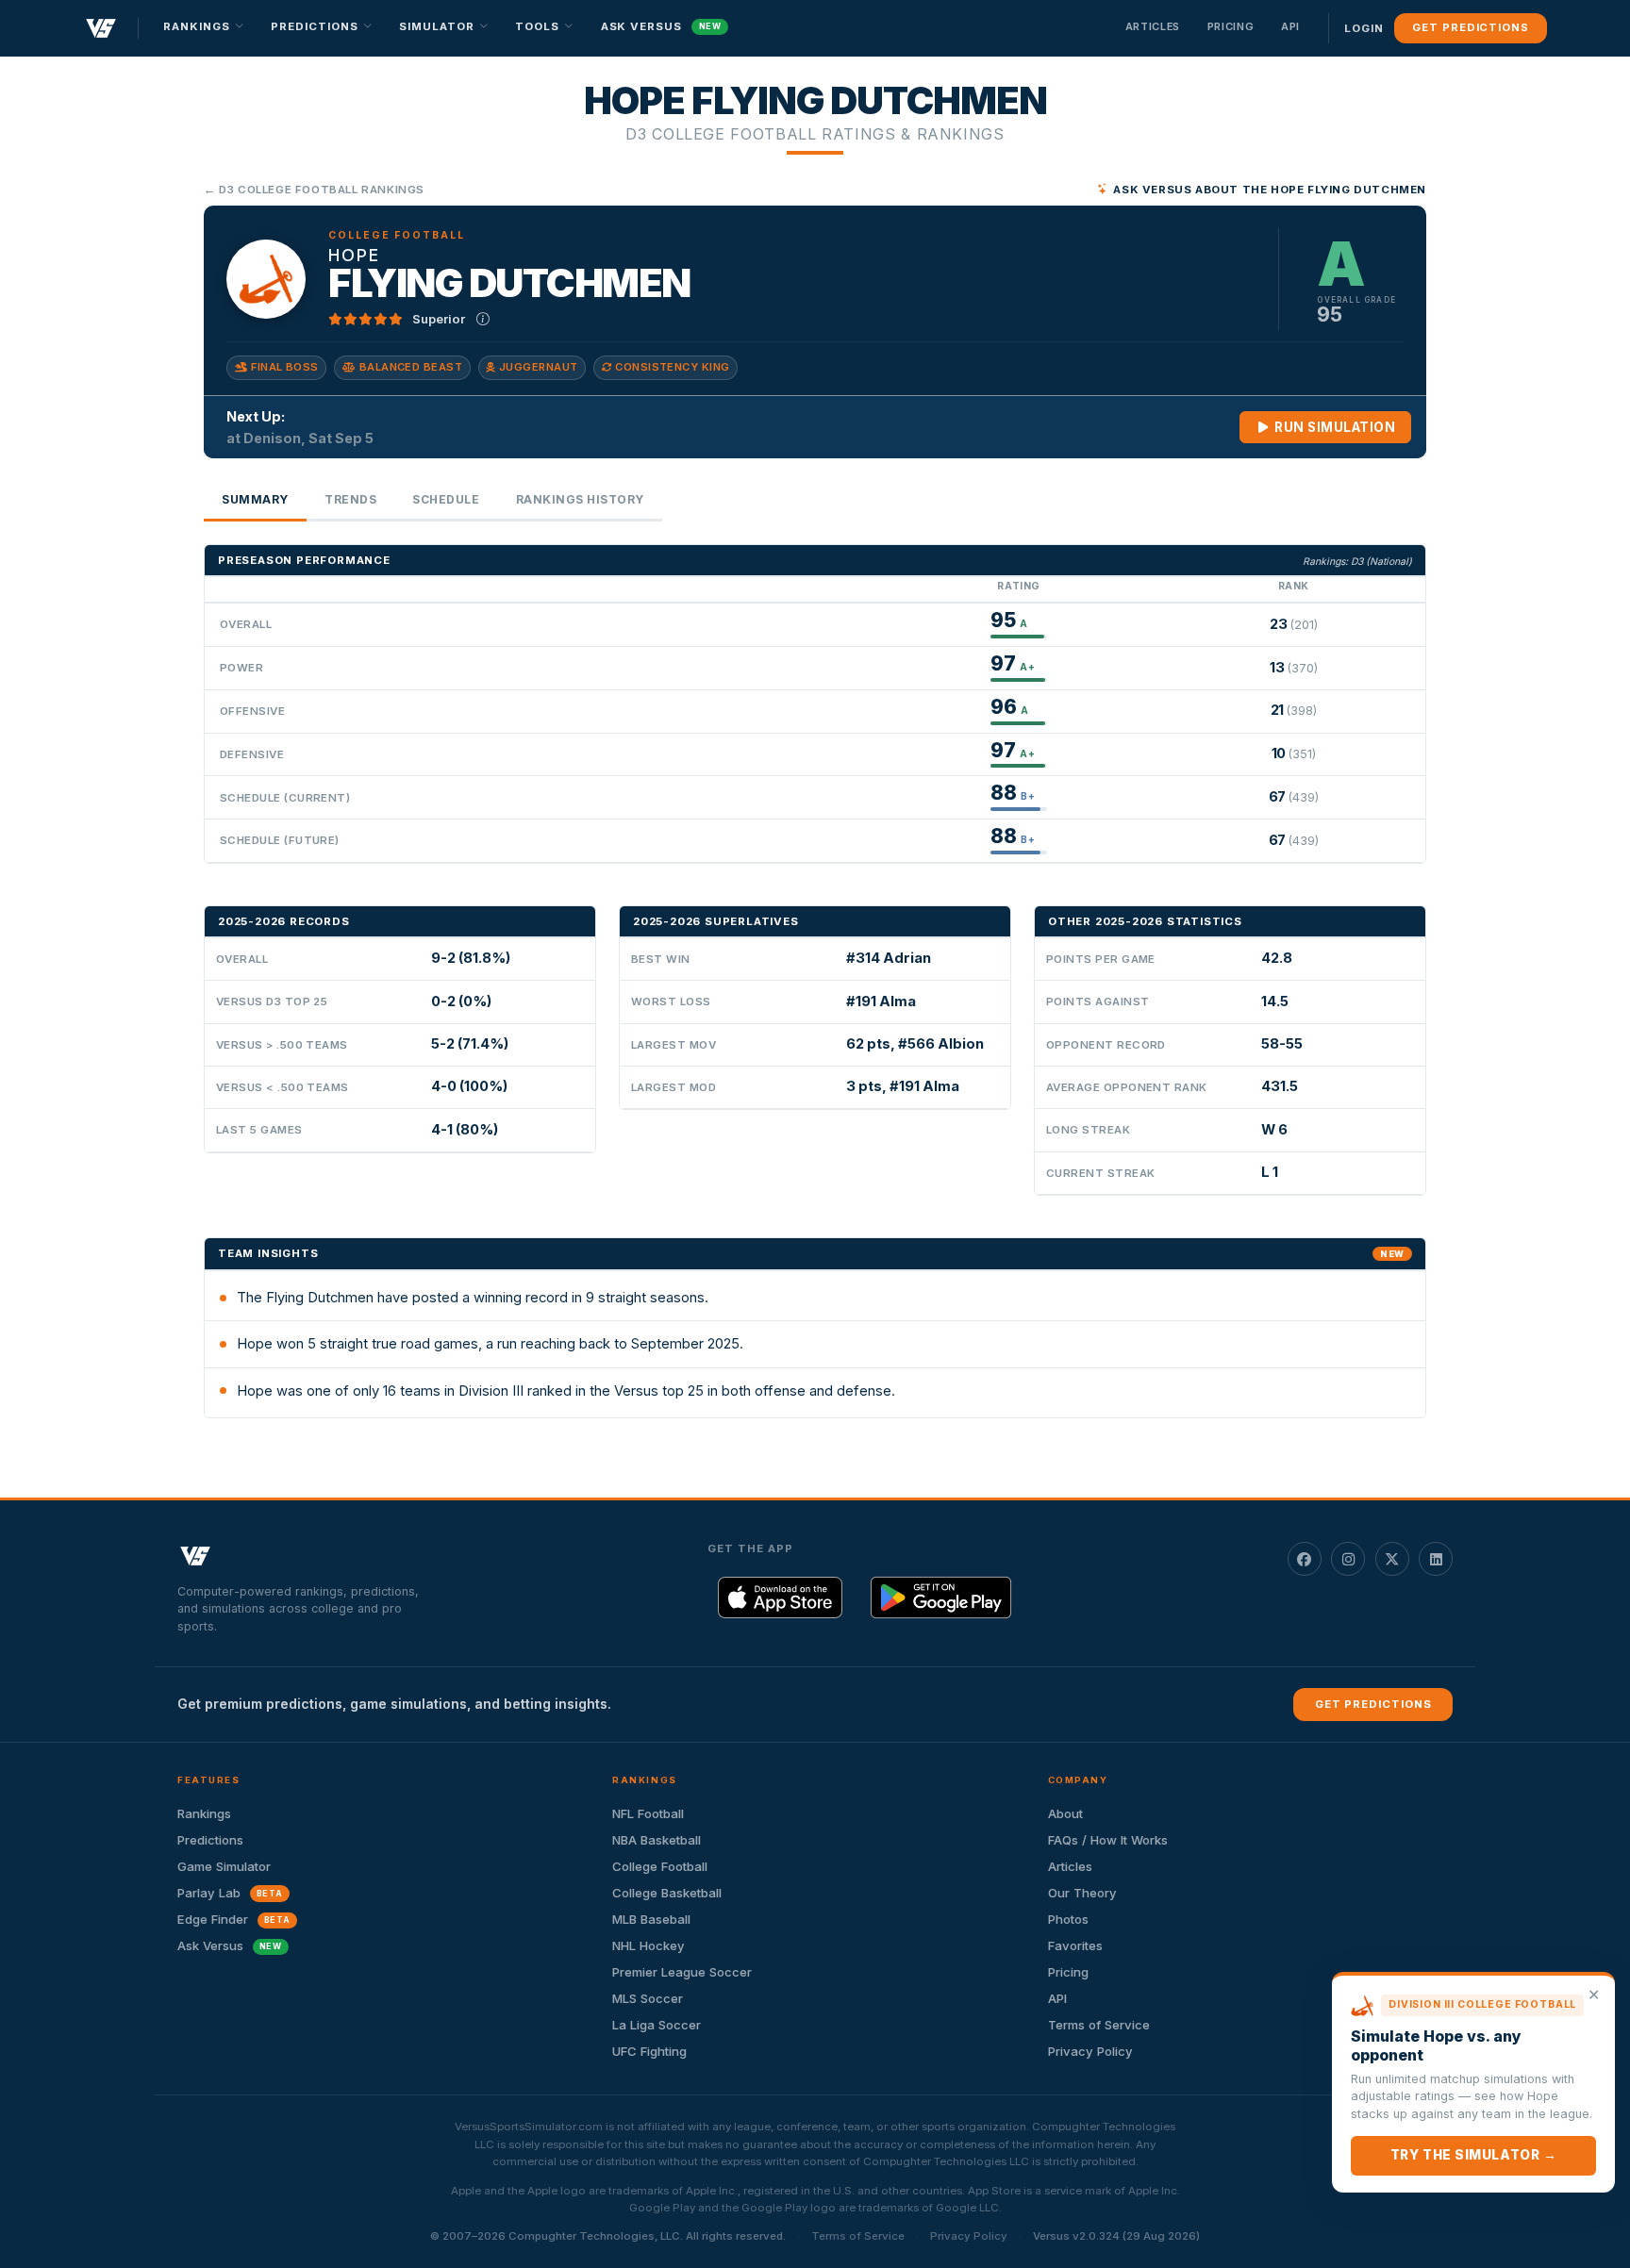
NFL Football (648, 1813)
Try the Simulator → (1473, 2155)
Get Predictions (1470, 27)
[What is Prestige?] (483, 319)
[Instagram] (1348, 1559)
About (1065, 1813)
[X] (1392, 1559)
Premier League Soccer (682, 1972)
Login (1364, 28)
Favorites (1075, 1945)
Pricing (1231, 26)
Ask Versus (661, 26)
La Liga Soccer (657, 2025)
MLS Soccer (648, 1998)
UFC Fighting (649, 2051)
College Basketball (667, 1893)
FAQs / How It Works (1108, 1840)
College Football (660, 1866)
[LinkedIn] (1436, 1559)
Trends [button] (350, 499)
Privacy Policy (1090, 2051)
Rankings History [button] (580, 499)
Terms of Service (1099, 2025)
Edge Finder (234, 1919)
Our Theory (1082, 1893)
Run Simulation (1334, 427)
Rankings (204, 1813)
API (1290, 26)
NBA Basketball (657, 1840)
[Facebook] (1305, 1559)
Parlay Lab (230, 1893)
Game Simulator (224, 1866)
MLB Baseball (651, 1919)
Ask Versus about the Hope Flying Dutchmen (1270, 190)
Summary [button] (255, 499)
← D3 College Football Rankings (314, 190)
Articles (1153, 26)
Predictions (210, 1840)
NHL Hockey (649, 1945)
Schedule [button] (446, 499)
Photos (1068, 1919)
